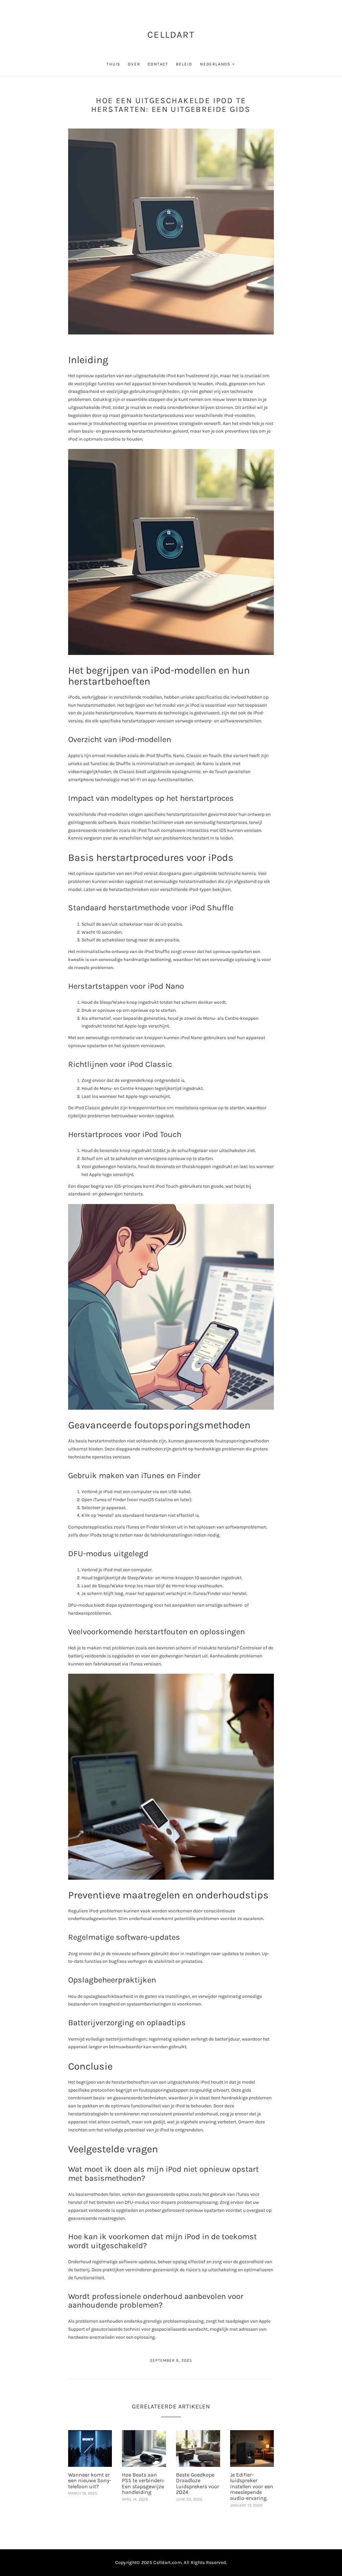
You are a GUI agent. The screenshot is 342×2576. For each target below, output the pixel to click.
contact (158, 64)
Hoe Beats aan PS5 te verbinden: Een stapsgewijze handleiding (143, 2484)
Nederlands (215, 64)
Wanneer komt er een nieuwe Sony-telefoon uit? (90, 2481)
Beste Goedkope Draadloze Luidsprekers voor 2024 (198, 2484)
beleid (184, 64)
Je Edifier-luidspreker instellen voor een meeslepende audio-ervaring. (252, 2486)
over (134, 64)
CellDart (171, 35)
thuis (113, 64)
